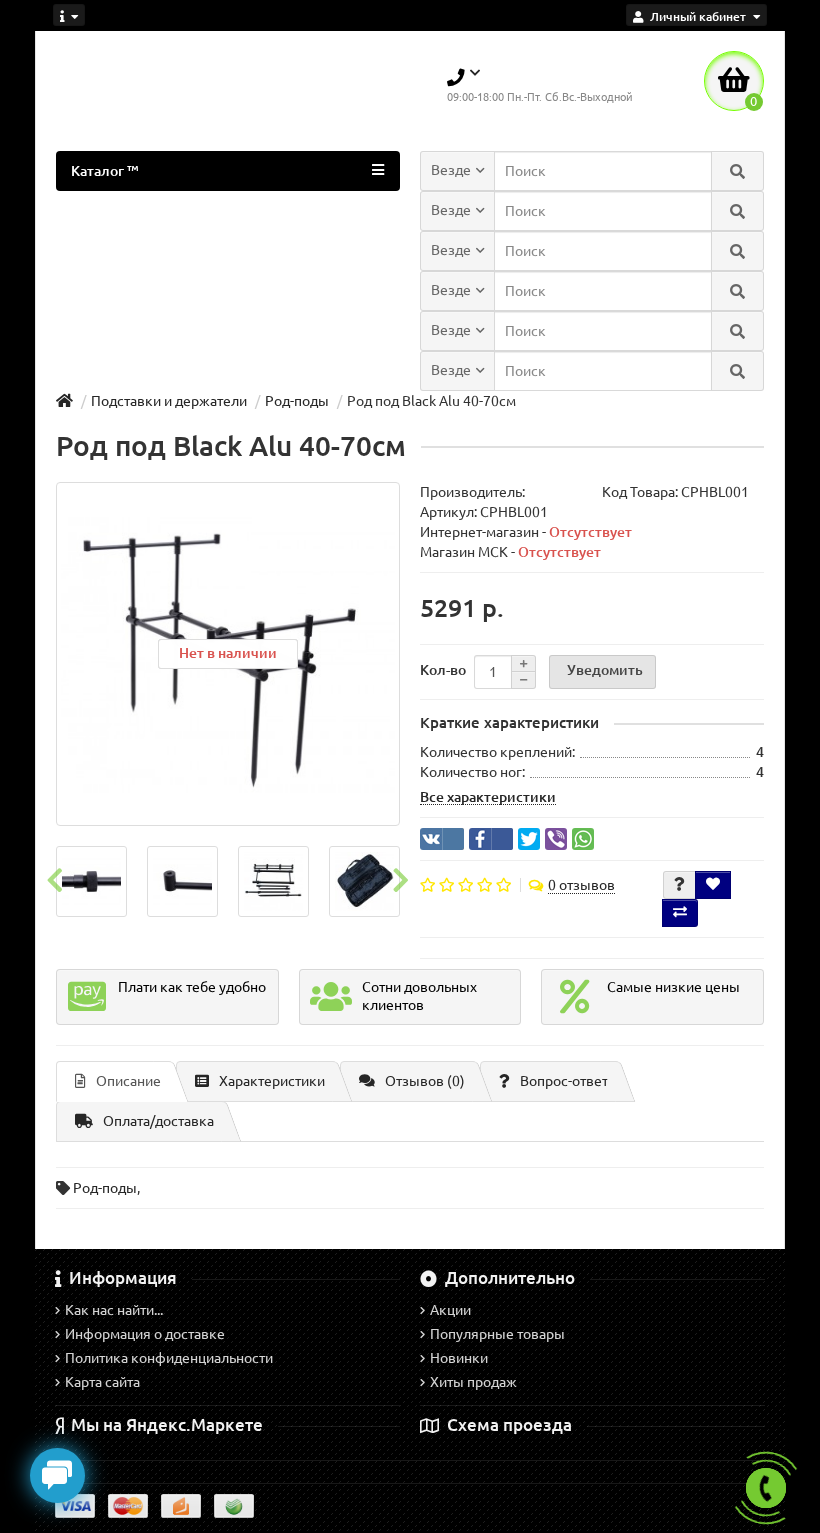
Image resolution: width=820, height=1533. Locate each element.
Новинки (459, 1358)
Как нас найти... (114, 1310)
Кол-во (443, 670)
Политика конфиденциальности (169, 1358)
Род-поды (105, 1188)
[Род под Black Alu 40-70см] (91, 881)
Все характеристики (488, 797)
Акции (450, 1310)
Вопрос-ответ (564, 1081)
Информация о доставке (145, 1334)
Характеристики (272, 1081)
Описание (128, 1081)
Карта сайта (102, 1382)
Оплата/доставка (158, 1121)
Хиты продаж (473, 1382)
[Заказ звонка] (766, 1488)
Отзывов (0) (425, 1081)
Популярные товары (497, 1334)
